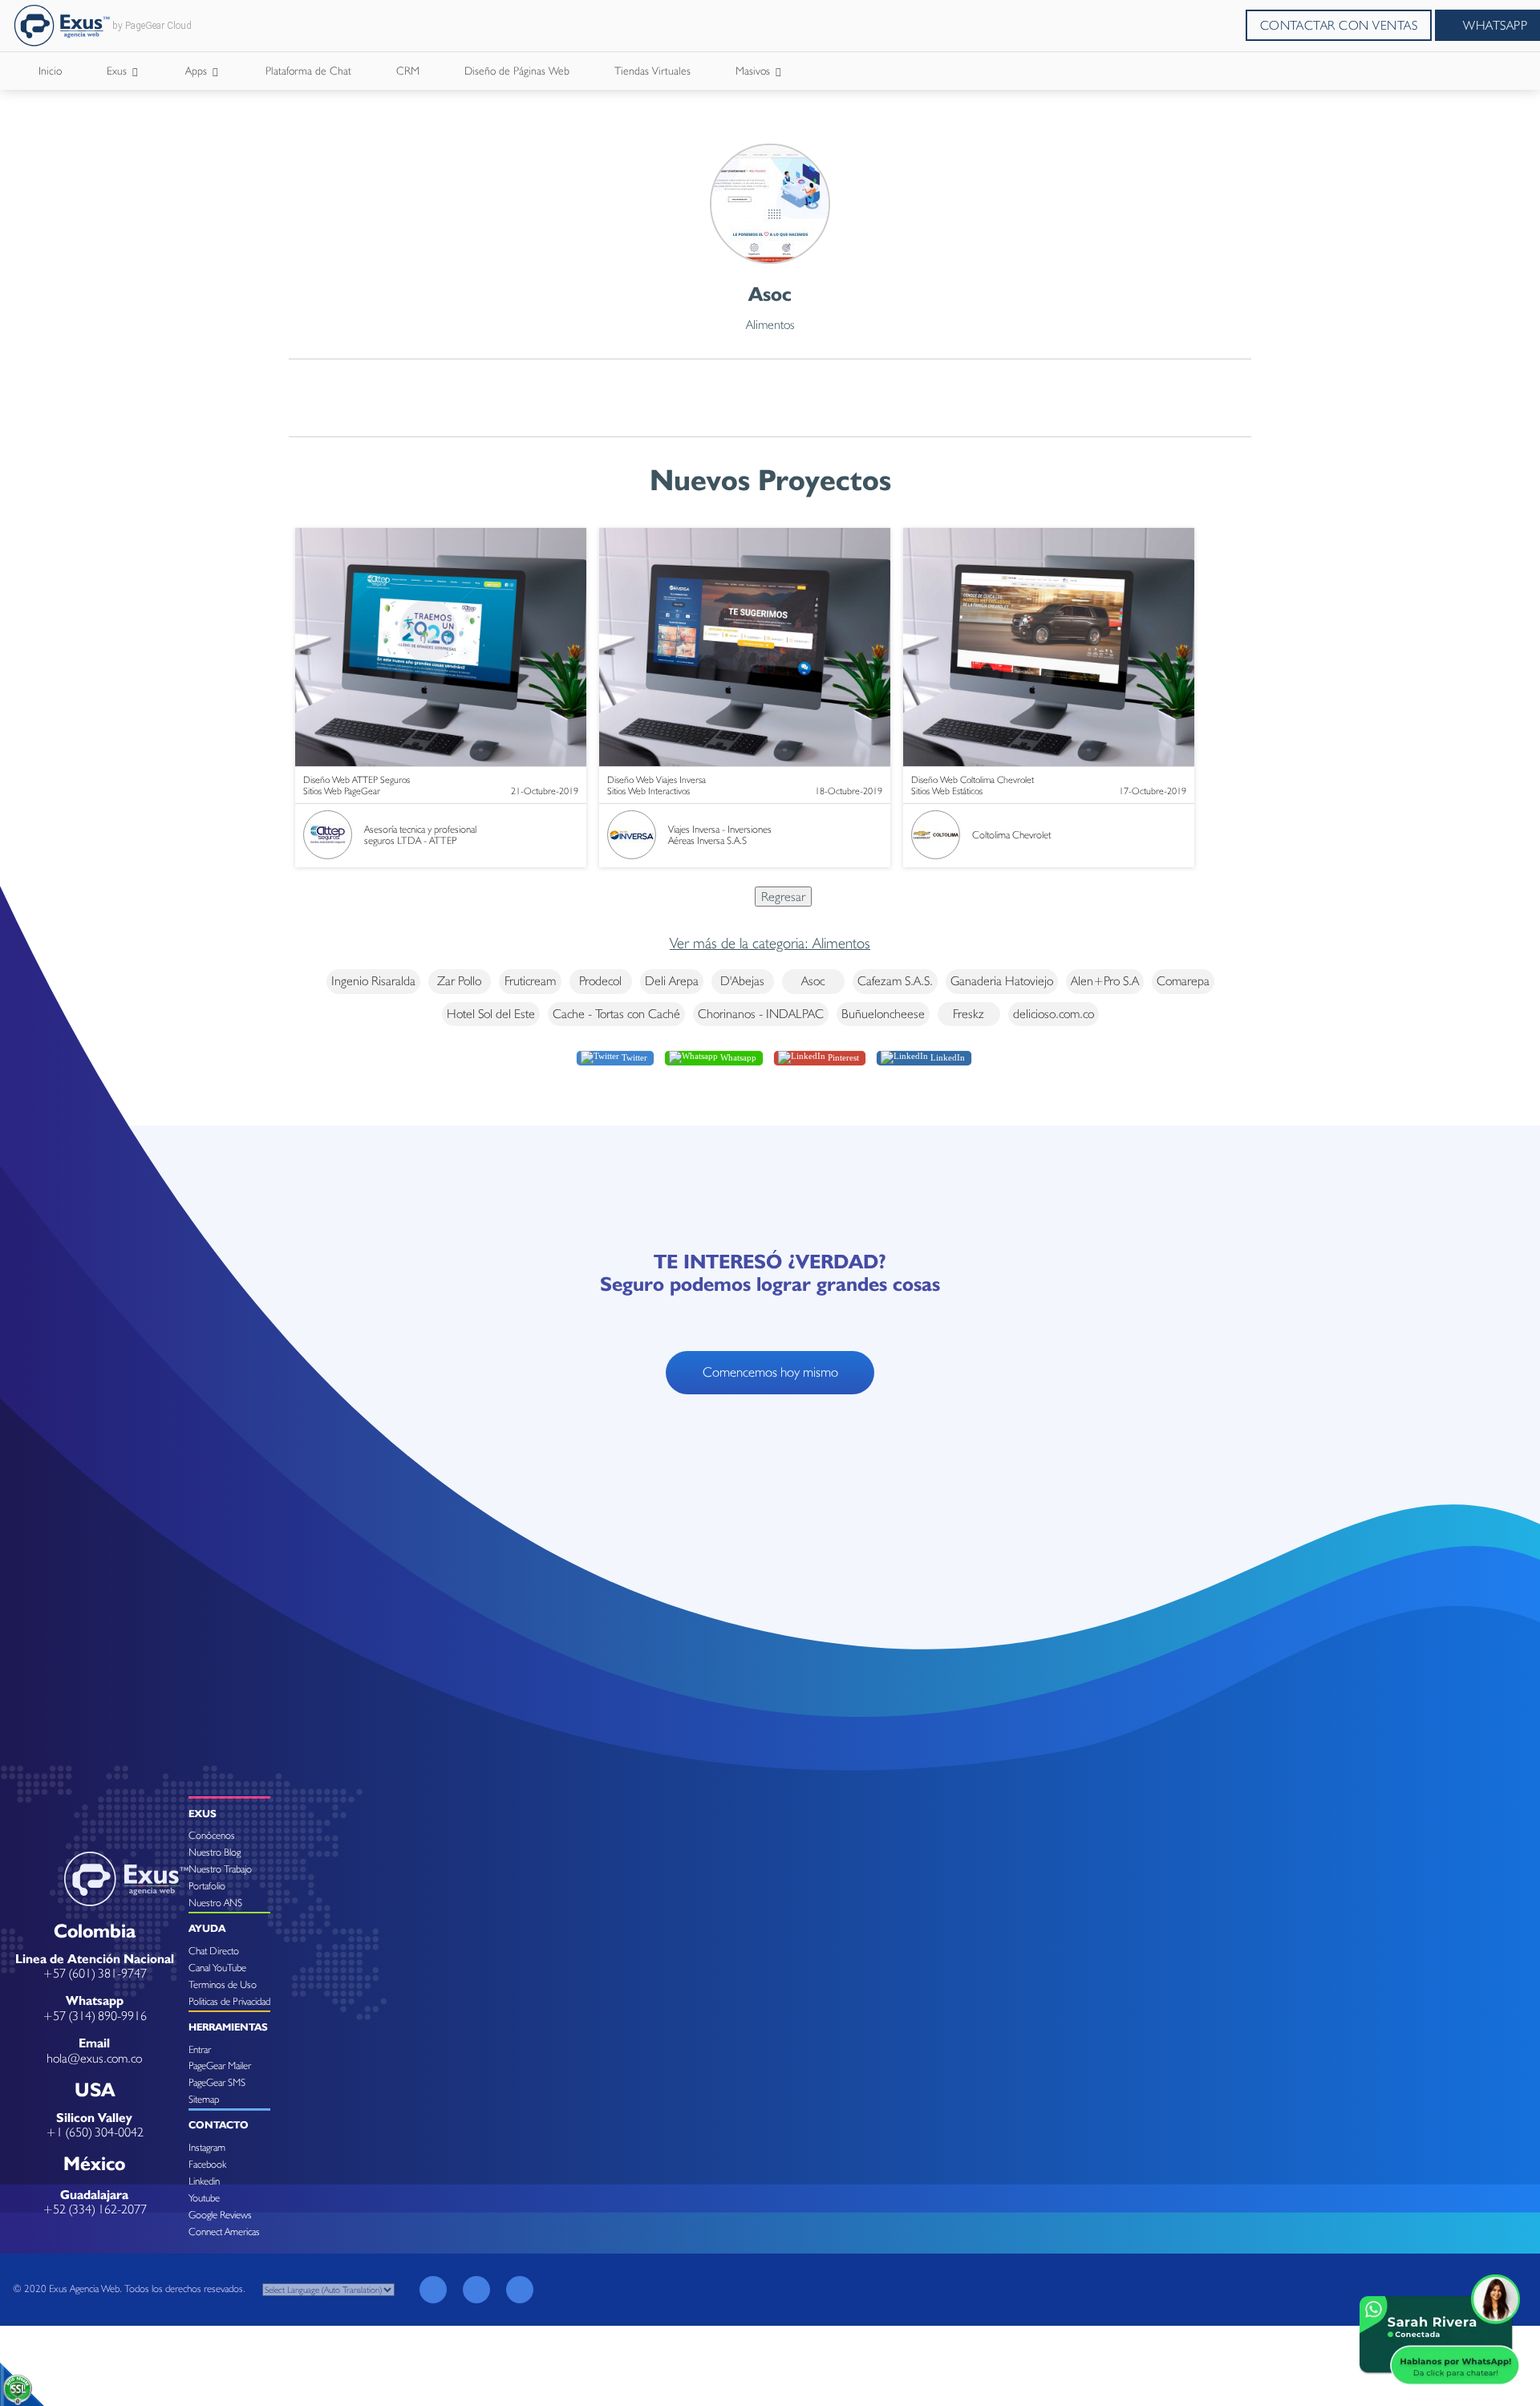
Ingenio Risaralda (373, 981)
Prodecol (600, 981)
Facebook (207, 2164)
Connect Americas (224, 2232)
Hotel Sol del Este (491, 1014)
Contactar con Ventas (1339, 25)
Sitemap (204, 2099)
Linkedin (204, 2181)
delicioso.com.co (1054, 1014)
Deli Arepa (672, 981)
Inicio (50, 71)
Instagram (207, 2147)
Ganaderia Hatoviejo (1002, 981)
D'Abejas (742, 981)
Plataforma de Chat (308, 71)
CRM (408, 71)
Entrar (200, 2049)
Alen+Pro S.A (1105, 981)
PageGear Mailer (220, 2065)
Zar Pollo (459, 981)
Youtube (204, 2198)
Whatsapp (737, 1057)
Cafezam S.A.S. (895, 981)
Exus (118, 71)
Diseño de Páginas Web (517, 71)
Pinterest (842, 1057)
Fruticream (530, 981)
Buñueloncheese (883, 1014)
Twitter (633, 1057)
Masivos (754, 71)
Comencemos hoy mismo (770, 1372)
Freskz (969, 1014)
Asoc (813, 981)
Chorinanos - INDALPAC (761, 1014)
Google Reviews (220, 2215)
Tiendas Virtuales (652, 71)
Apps (198, 71)
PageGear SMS (217, 2082)
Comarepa (1183, 981)
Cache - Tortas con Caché (616, 1014)
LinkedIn (946, 1057)
